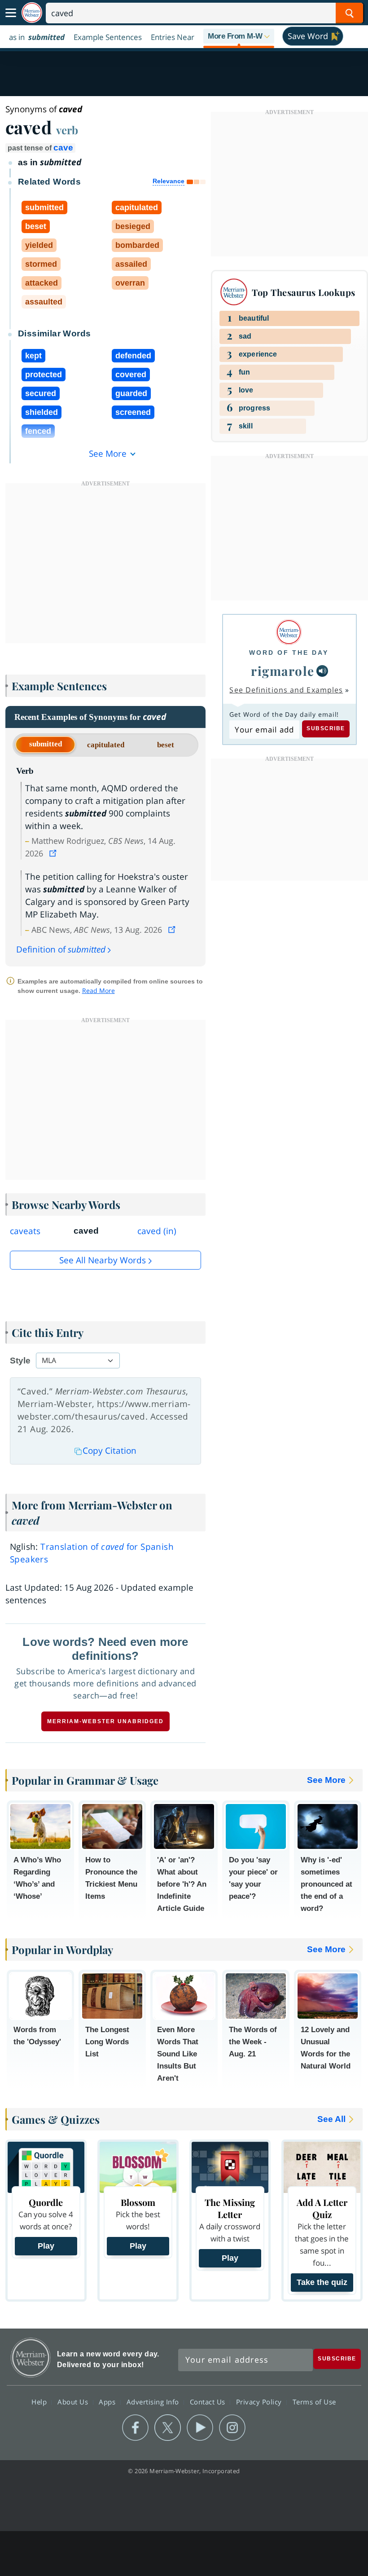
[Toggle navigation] (11, 13)
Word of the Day (289, 653)
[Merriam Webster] (289, 632)
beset (166, 745)
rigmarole (283, 671)
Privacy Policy (260, 2402)
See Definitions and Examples (286, 690)
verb (67, 130)
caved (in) (157, 1231)
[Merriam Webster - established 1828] (32, 13)
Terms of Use (314, 2402)
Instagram (232, 2428)
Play (46, 2246)
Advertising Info (154, 2402)
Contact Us (209, 2402)
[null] (322, 671)
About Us (74, 2402)
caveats (25, 1231)
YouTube (200, 2428)
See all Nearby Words (103, 1260)
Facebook (135, 2428)
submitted (46, 744)
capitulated (106, 745)
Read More (99, 990)
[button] (239, 37)
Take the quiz (322, 2282)
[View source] (54, 853)
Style (20, 1361)
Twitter (168, 2428)
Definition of (61, 949)
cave (63, 148)
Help (40, 2402)
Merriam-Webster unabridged (105, 1721)
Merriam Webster (31, 2358)
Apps (108, 2402)
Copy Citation (110, 1451)
